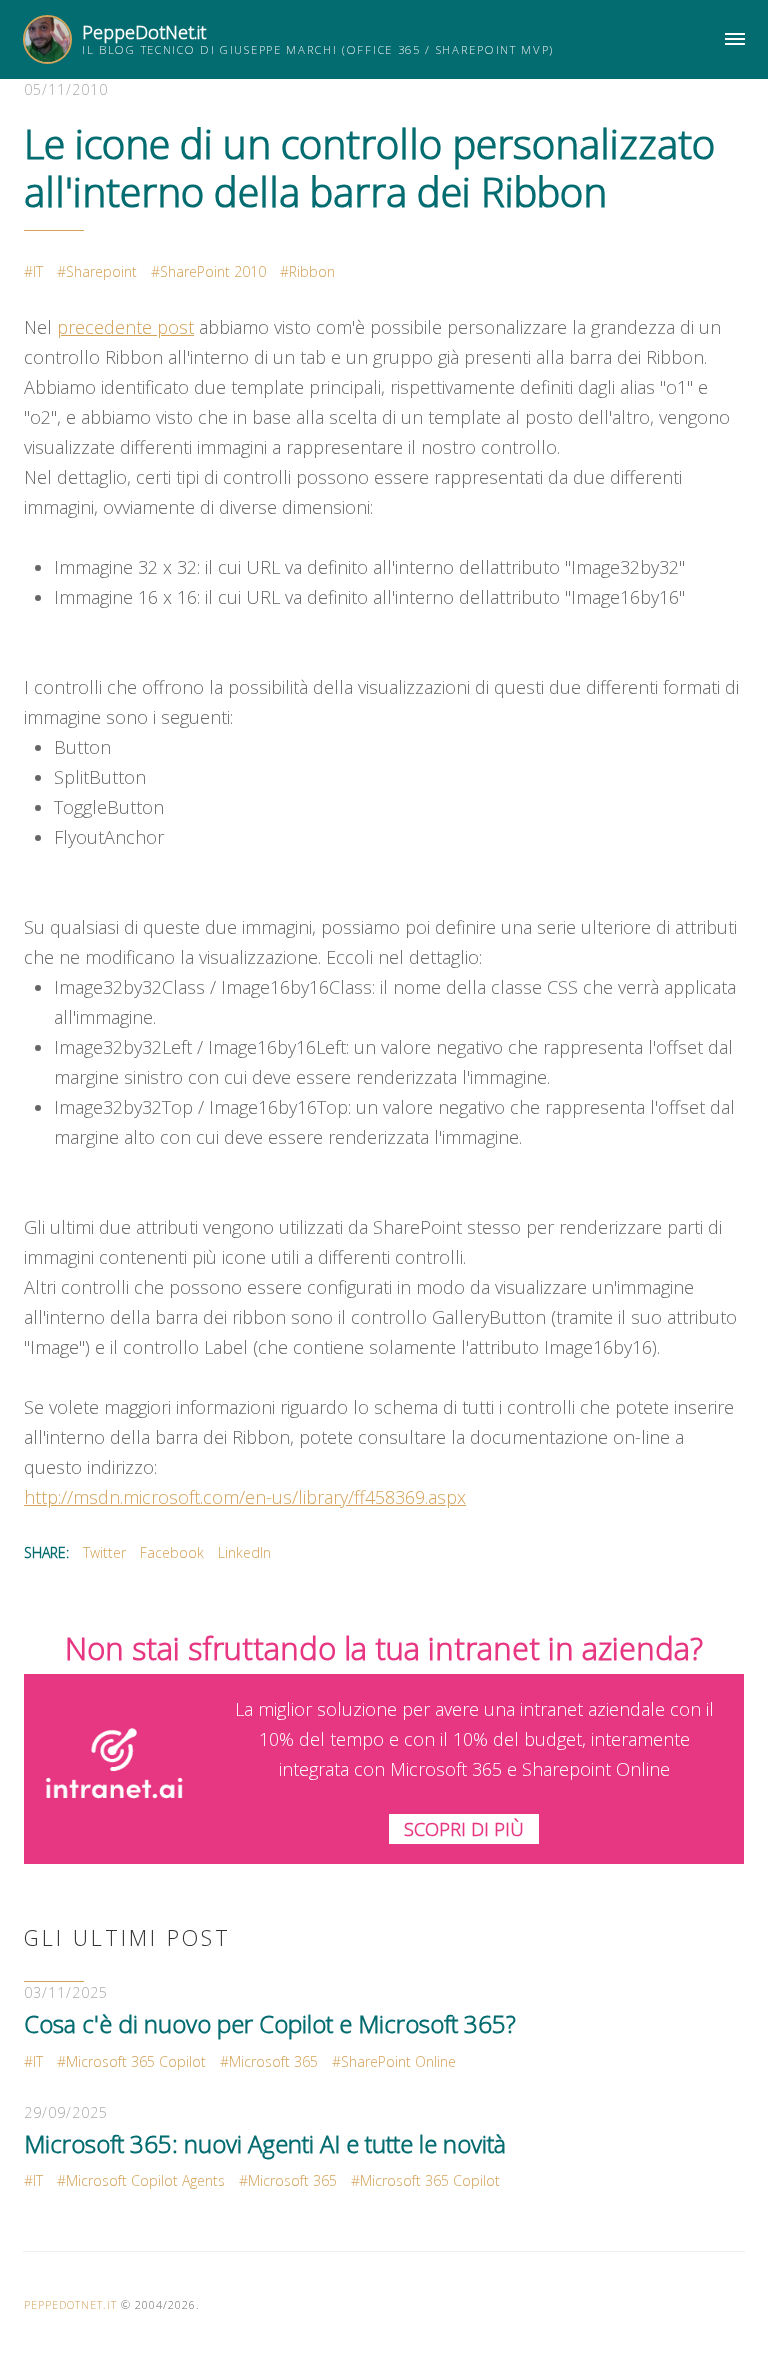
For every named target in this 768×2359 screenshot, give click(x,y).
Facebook (172, 1552)
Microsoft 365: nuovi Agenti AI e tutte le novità (265, 2143)
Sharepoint (101, 271)
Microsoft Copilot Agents (145, 2180)
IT (38, 271)
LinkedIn (244, 1552)
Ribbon (312, 271)
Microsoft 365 (273, 2061)
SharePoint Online (398, 2061)
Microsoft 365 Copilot (136, 2061)
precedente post (125, 327)
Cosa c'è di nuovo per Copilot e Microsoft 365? (270, 2023)
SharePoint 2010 (213, 271)
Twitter (104, 1552)
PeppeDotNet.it (144, 32)
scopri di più (464, 1829)
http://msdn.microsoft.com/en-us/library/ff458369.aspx (245, 1497)
